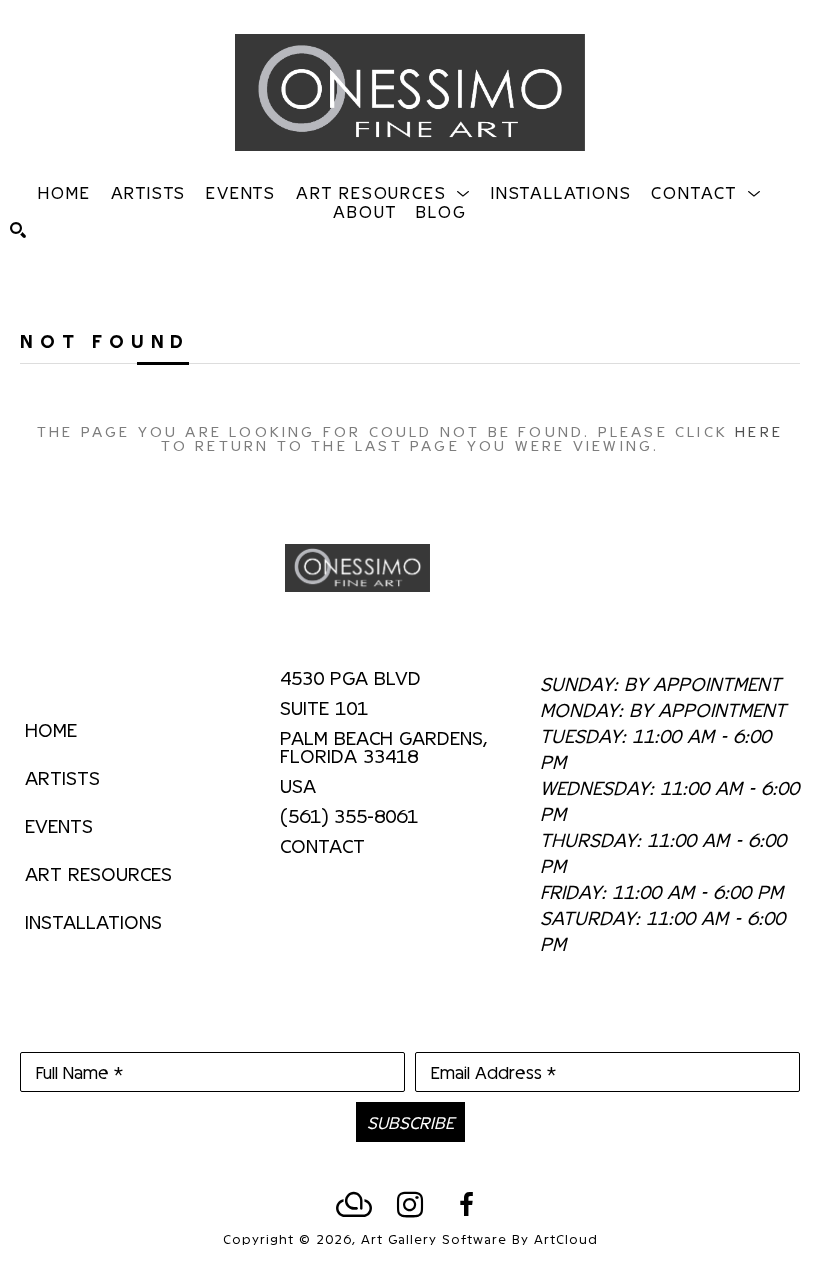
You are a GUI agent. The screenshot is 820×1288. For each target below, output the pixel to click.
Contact (322, 845)
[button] (383, 191)
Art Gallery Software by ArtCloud (479, 1238)
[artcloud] (354, 1205)
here (759, 430)
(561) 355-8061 (349, 816)
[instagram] (410, 1205)
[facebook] (466, 1205)
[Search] (18, 230)
